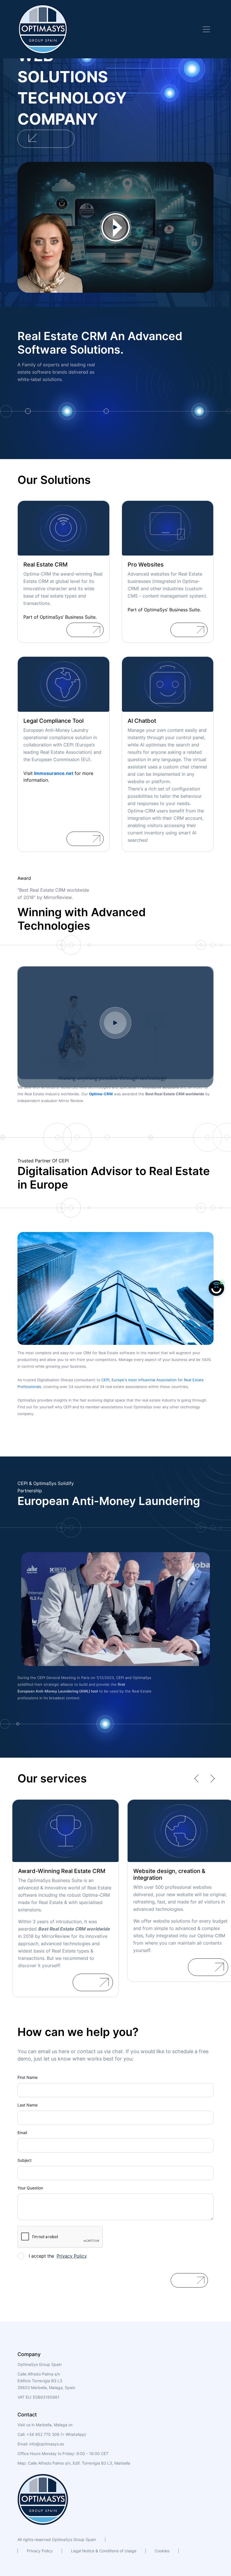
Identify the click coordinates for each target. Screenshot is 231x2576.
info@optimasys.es (47, 2444)
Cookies (162, 2551)
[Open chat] (216, 1288)
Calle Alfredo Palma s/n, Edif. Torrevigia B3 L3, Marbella (79, 2463)
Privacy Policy (40, 2551)
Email (22, 2133)
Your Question (30, 2188)
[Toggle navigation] (206, 29)
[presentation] (198, 1779)
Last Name (27, 2105)
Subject (25, 2160)
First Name (27, 2077)
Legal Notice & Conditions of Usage (104, 2551)
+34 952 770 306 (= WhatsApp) (56, 2434)
